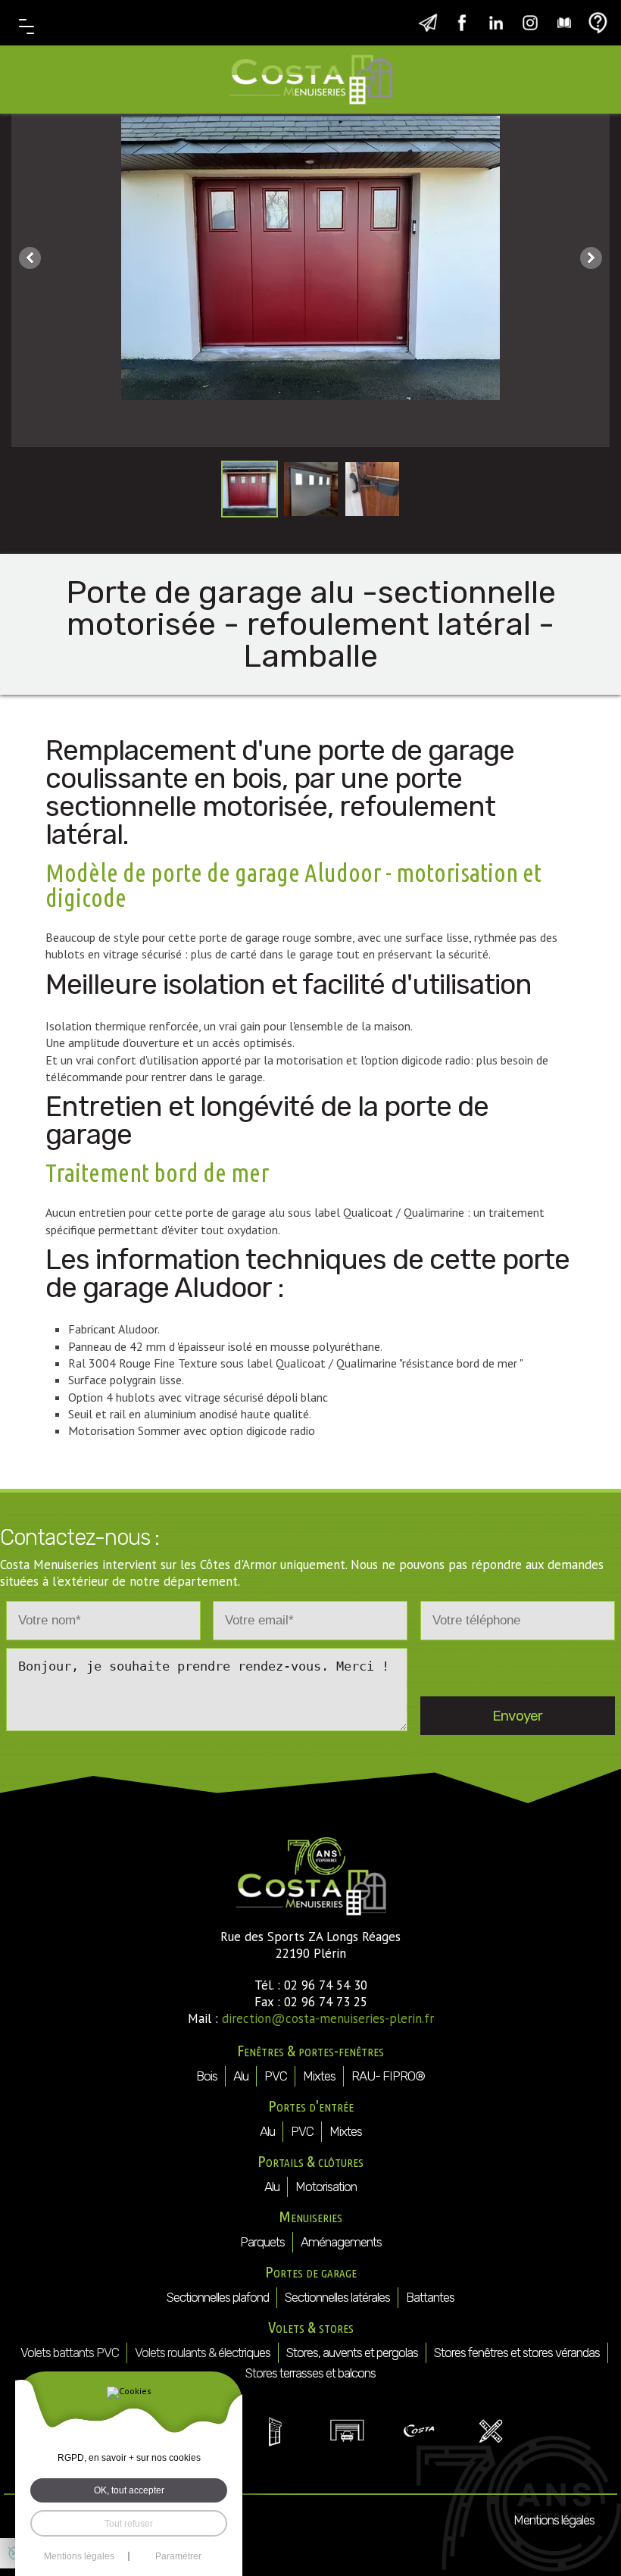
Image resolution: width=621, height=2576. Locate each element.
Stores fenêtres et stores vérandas (517, 2352)
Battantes (430, 2297)
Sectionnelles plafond (218, 2297)
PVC (276, 2076)
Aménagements (341, 2242)
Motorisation (326, 2187)
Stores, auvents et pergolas (352, 2352)
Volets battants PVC (70, 2352)
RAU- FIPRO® (388, 2076)
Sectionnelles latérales (337, 2297)
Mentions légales (554, 2520)
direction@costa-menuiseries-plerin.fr (328, 2018)
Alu (241, 2076)
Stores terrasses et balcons (310, 2373)
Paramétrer (178, 2556)
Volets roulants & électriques (203, 2352)
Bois (207, 2076)
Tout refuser (129, 2523)
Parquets (262, 2242)
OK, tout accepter (129, 2490)
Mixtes (319, 2076)
